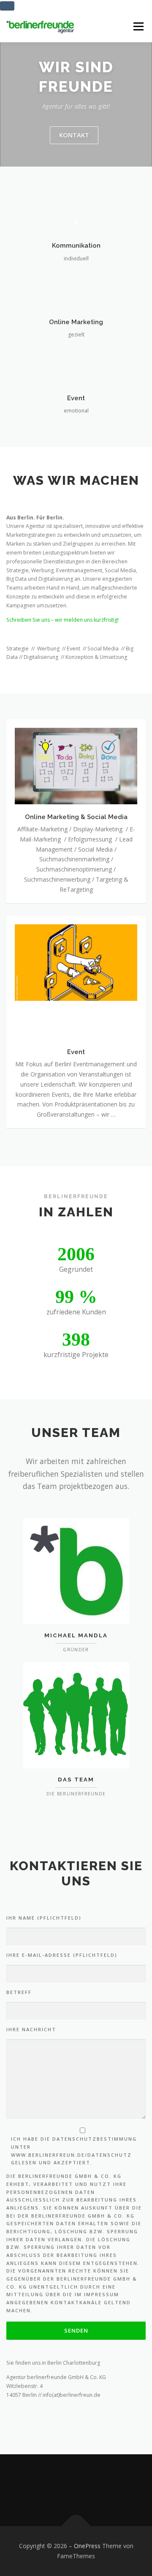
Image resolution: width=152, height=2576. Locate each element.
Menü (138, 26)
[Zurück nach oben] (76, 2526)
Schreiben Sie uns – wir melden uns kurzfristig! (62, 620)
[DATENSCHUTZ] (111, 2490)
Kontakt (74, 135)
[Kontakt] (41, 2490)
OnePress (87, 2546)
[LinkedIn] (64, 2490)
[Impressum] (88, 2490)
